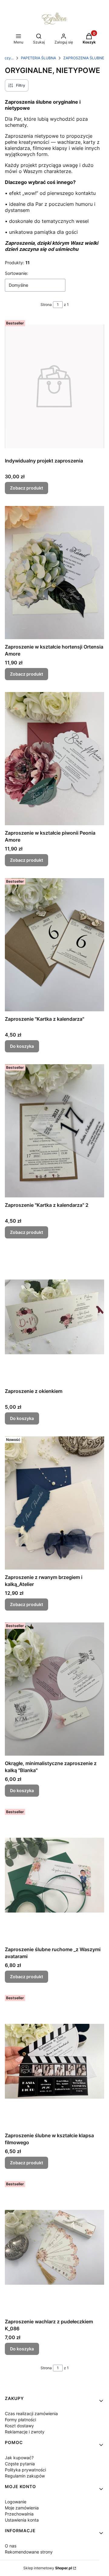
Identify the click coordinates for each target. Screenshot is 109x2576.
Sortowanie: (17, 273)
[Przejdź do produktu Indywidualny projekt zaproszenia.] (54, 386)
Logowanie (16, 2502)
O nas (11, 2546)
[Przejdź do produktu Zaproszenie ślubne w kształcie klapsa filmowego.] (54, 2061)
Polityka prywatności (25, 2470)
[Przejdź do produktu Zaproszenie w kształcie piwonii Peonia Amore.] (54, 758)
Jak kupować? (19, 2458)
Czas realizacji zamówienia (31, 2413)
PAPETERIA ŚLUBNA (38, 58)
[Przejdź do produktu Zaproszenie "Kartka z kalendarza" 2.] (54, 1131)
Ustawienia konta (22, 2520)
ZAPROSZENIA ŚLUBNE (84, 58)
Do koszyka (22, 1046)
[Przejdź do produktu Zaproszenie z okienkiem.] (54, 1317)
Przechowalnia (19, 2514)
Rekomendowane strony (29, 2552)
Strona (46, 305)
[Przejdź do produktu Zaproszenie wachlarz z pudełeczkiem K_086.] (54, 2247)
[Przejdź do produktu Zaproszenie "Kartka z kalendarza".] (54, 945)
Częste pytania (20, 2464)
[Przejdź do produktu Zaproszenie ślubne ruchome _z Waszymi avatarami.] (54, 1875)
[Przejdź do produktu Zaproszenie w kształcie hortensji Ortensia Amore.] (54, 572)
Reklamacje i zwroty (25, 2432)
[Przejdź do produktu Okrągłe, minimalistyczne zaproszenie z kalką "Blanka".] (54, 1689)
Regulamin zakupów (25, 2476)
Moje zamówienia (22, 2508)
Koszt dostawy (19, 2426)
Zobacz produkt (26, 488)
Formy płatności (20, 2420)
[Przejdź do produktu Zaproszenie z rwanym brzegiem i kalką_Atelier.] (54, 1503)
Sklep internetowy (48, 2568)
